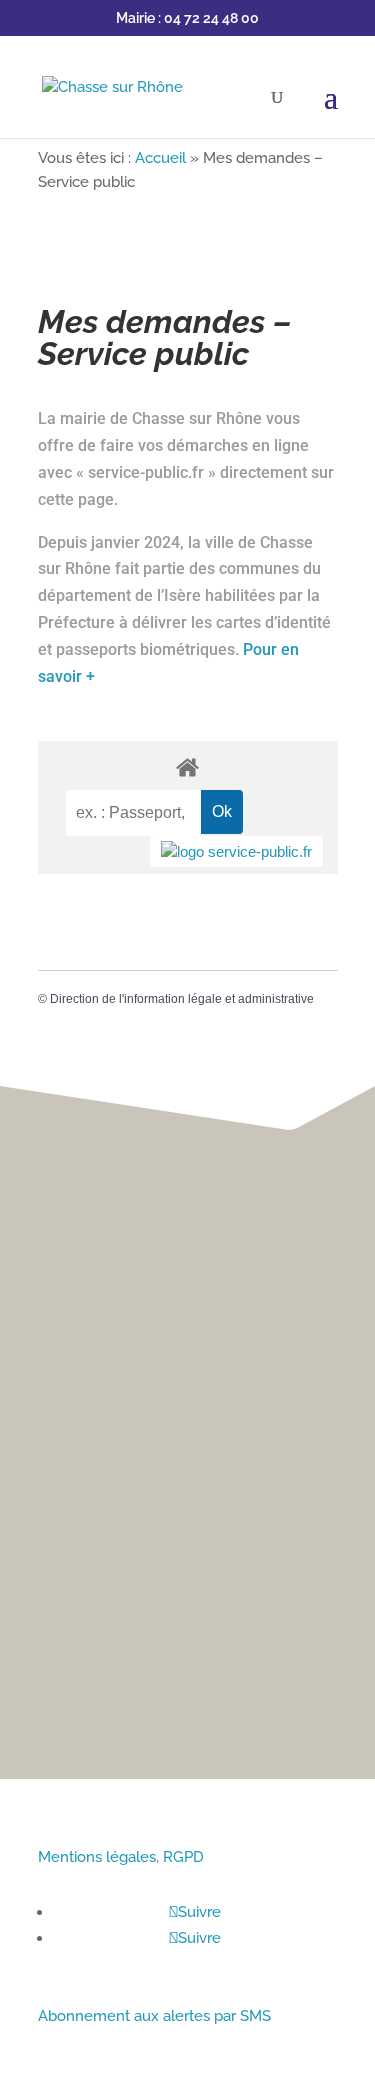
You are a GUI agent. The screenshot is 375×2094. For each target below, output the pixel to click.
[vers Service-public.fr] (236, 851)
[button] (345, 1015)
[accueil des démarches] (188, 766)
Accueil (160, 158)
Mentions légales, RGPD (121, 1857)
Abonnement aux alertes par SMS (154, 2016)
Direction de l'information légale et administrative (182, 999)
